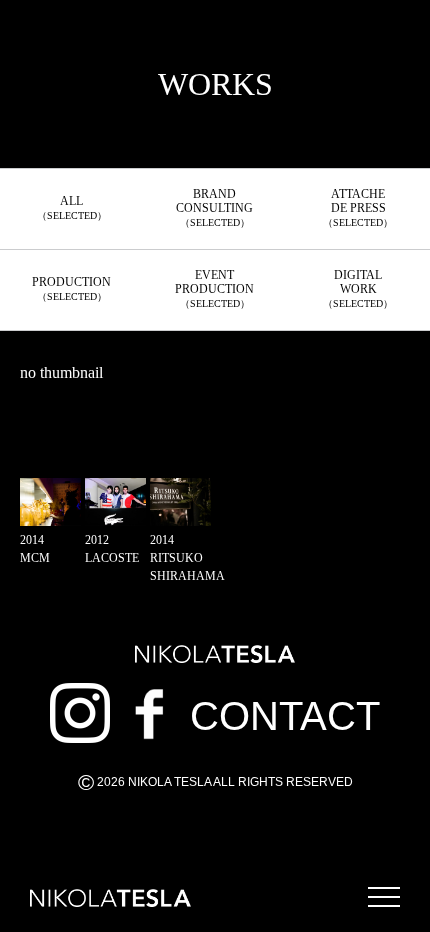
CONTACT (285, 716)
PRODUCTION (71, 288)
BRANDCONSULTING (214, 207)
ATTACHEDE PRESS (358, 207)
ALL (72, 207)
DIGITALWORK (358, 288)
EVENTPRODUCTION (214, 288)
